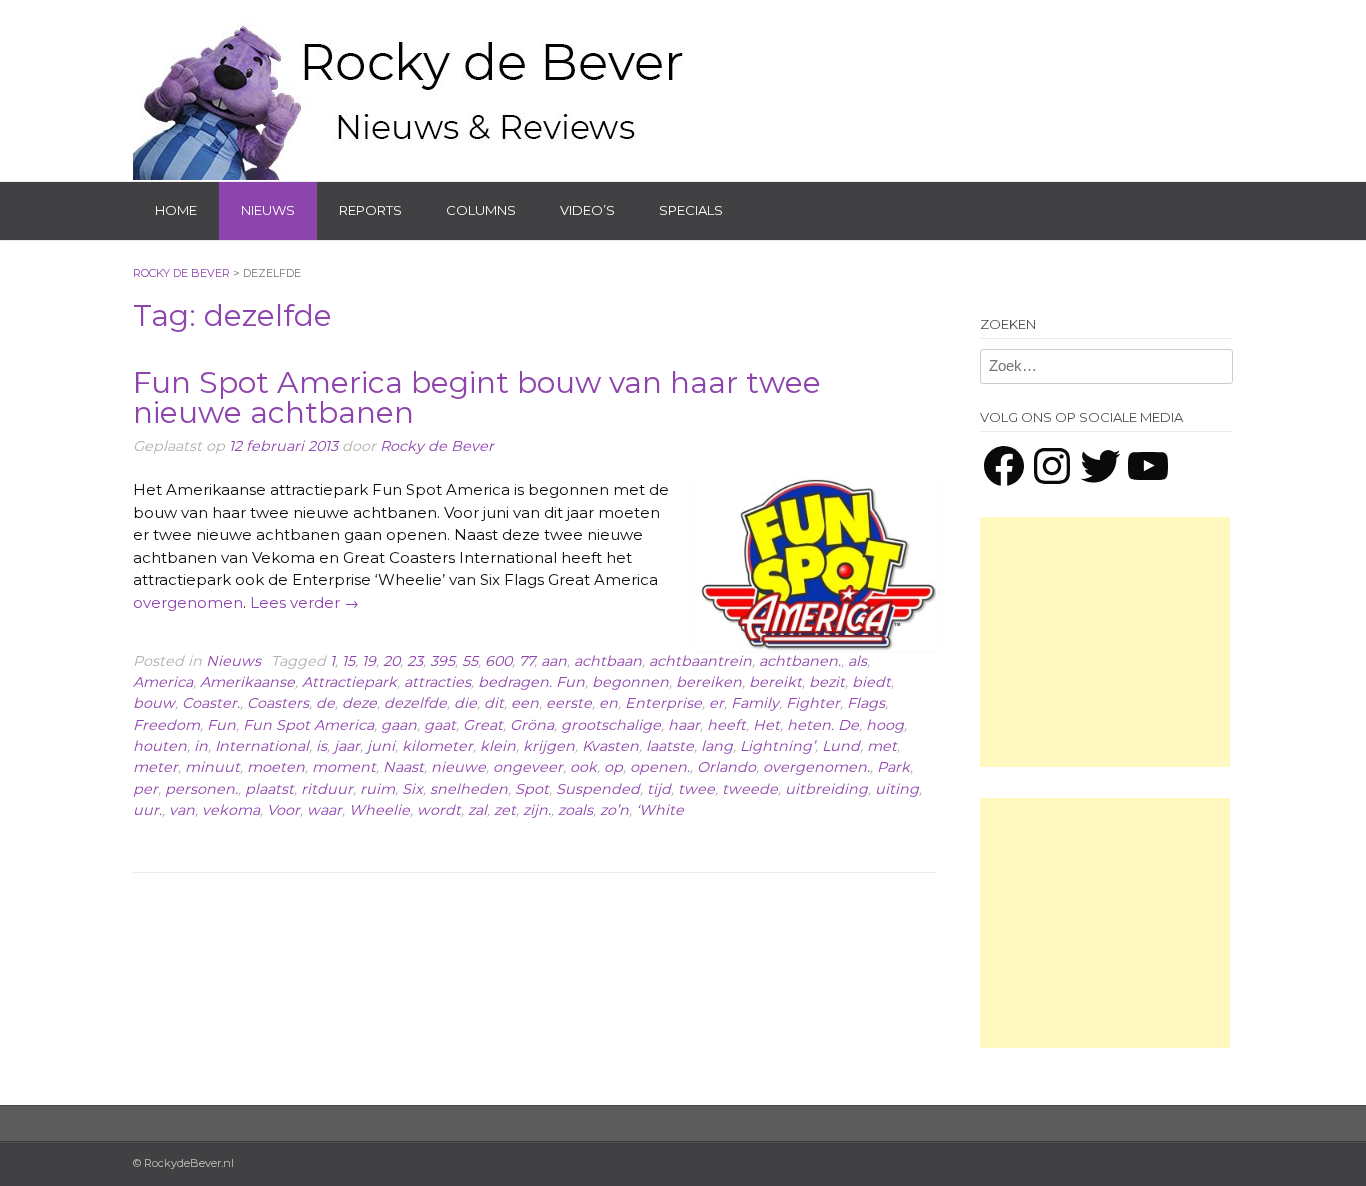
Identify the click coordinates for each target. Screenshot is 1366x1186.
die (465, 703)
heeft (726, 725)
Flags (866, 703)
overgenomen (188, 602)
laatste (670, 746)
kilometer (437, 746)
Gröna (532, 725)
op (613, 767)
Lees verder (304, 602)
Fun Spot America (308, 725)
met (882, 746)
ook (583, 767)
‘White (660, 810)
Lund (841, 746)
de (325, 703)
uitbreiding (826, 789)
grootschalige (611, 725)
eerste (569, 703)
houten (160, 746)
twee (696, 789)
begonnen (630, 682)
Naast (403, 767)
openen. (660, 767)
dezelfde (415, 703)
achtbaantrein (700, 661)
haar (684, 725)
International (262, 746)
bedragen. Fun (531, 682)
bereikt (775, 682)
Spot (532, 789)
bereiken (709, 682)
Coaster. (211, 703)
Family (755, 703)
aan (554, 661)
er (716, 703)
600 (498, 661)
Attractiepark (349, 682)
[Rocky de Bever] (413, 90)
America (163, 682)
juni (381, 746)
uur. (147, 810)
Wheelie (379, 810)
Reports (370, 210)
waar (324, 810)
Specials (691, 210)
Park (893, 767)
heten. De (823, 725)
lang (717, 746)
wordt (439, 810)
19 (369, 661)
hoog (885, 725)
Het (766, 725)
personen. (201, 789)
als (857, 661)
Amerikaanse (247, 682)
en (608, 703)
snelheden (469, 789)
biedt (871, 682)
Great (483, 725)
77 (526, 661)
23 (415, 661)
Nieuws (268, 210)
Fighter (813, 703)
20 (391, 661)
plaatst (269, 789)
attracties (437, 682)
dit (494, 703)
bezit (827, 682)
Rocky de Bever (437, 446)
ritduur (327, 789)
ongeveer (528, 767)
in (201, 746)
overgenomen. (816, 767)
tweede (750, 789)
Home (176, 210)
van (182, 810)
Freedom (166, 725)
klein (498, 746)
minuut (212, 767)
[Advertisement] (1105, 642)
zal (477, 810)
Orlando (726, 767)
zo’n (614, 810)
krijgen (549, 746)
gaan (399, 725)
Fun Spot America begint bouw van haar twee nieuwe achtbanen (477, 397)
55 (470, 661)
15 (348, 661)
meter (155, 767)
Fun (221, 725)
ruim (377, 789)
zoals (575, 810)
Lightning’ (777, 746)
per (145, 789)
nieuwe (458, 767)
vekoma (231, 810)
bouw (154, 703)
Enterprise (663, 703)
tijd (659, 789)
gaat (440, 725)
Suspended (598, 789)
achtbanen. (800, 661)
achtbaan (608, 661)
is (321, 746)
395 (442, 661)
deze (359, 703)
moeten (276, 767)
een (525, 703)
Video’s (587, 210)
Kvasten (610, 746)
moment (344, 767)
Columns (481, 210)
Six (412, 789)
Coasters (278, 703)
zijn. (537, 810)
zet (505, 810)
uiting (897, 789)
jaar (347, 746)
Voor (283, 810)
